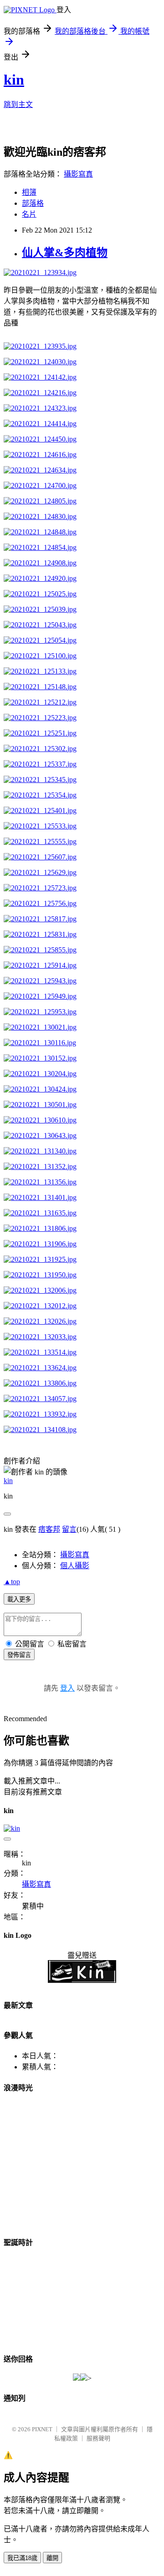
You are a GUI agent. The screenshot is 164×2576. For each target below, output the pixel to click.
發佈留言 (19, 1655)
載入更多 (19, 1599)
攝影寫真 (78, 174)
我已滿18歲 (22, 2558)
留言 (69, 1529)
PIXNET (42, 2429)
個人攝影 (75, 1566)
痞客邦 (49, 1529)
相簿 (29, 192)
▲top (12, 1582)
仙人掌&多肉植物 (65, 253)
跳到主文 (18, 104)
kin (14, 80)
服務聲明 (98, 2438)
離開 (52, 2558)
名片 (29, 214)
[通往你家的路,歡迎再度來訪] (80, 2378)
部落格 (33, 203)
